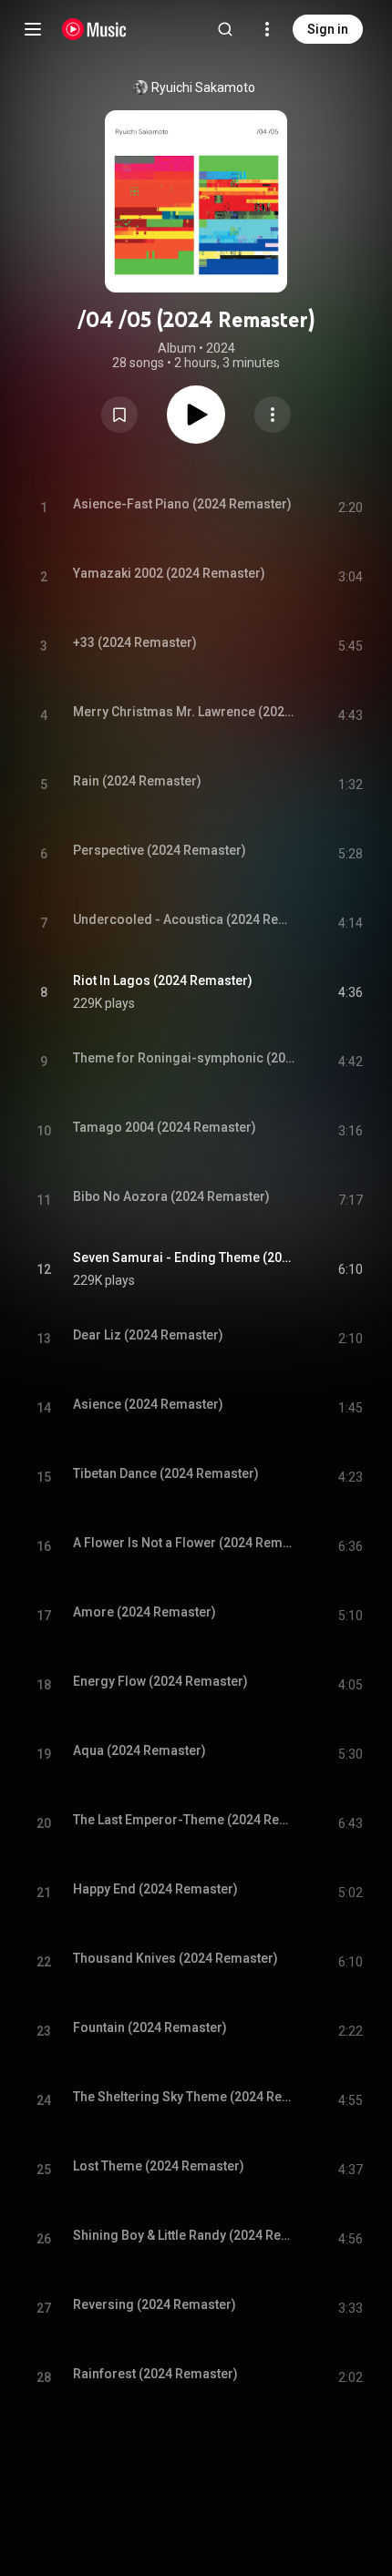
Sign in (328, 29)
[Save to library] (119, 415)
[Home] (94, 29)
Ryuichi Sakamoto (203, 87)
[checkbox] (350, 992)
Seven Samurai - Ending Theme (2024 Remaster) (185, 1257)
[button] (119, 415)
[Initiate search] (225, 29)
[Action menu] (273, 415)
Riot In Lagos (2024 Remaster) (163, 980)
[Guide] (33, 29)
